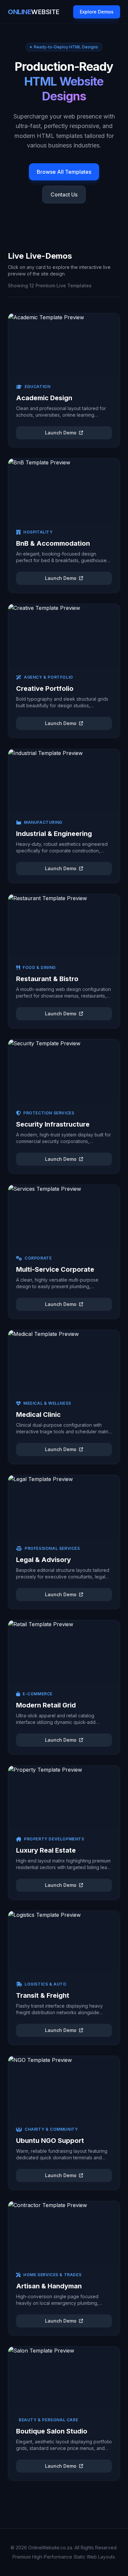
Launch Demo (61, 433)
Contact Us (64, 195)
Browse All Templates (64, 172)
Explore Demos (97, 12)
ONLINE (34, 12)
